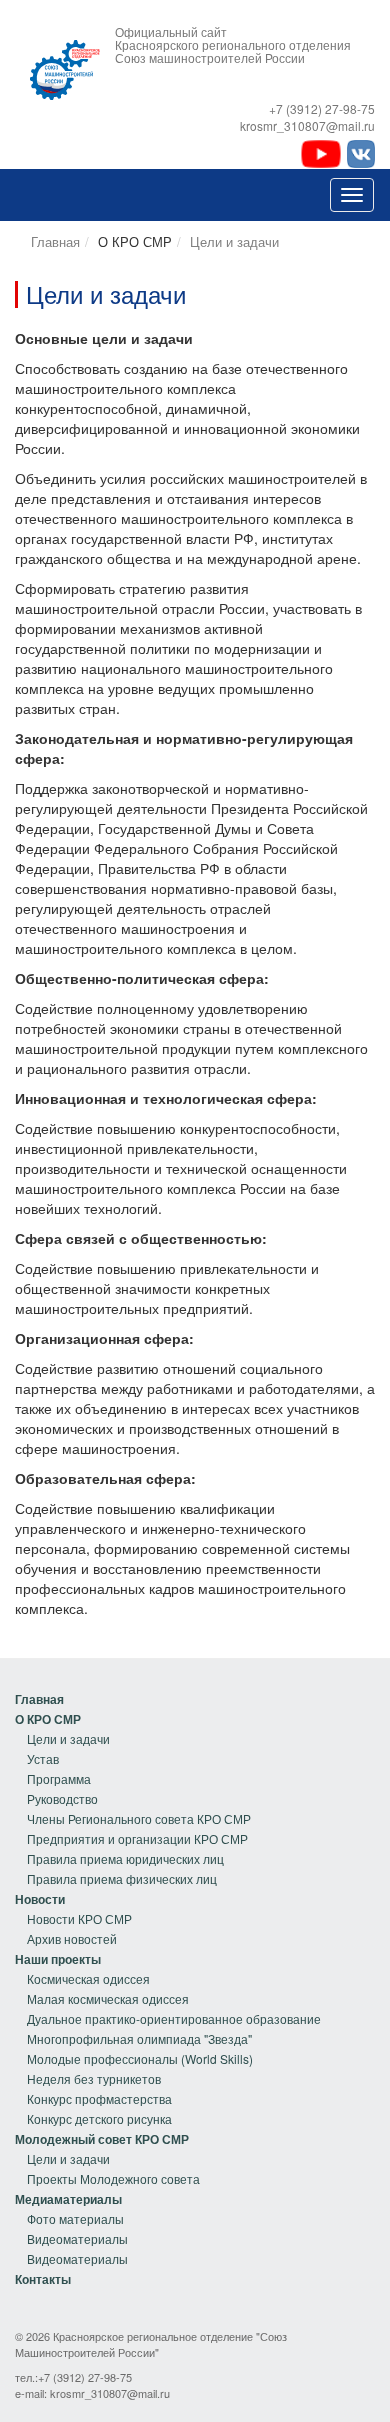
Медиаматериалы (68, 2199)
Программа (59, 1778)
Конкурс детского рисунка (99, 2118)
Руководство (62, 1798)
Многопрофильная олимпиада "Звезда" (139, 2038)
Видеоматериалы (77, 2238)
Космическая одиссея (88, 1978)
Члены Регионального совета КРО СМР (139, 1818)
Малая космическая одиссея (108, 1998)
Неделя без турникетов (94, 2078)
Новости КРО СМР (79, 1918)
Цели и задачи (234, 241)
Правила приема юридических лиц (125, 1858)
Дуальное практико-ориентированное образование (174, 2018)
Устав (43, 1758)
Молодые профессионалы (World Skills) (140, 2058)
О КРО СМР (48, 1719)
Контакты (43, 2279)
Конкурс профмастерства (99, 2098)
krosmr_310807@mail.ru (110, 2393)
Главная (55, 241)
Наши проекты (58, 1959)
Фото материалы (75, 2218)
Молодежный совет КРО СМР (102, 2139)
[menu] (133, 1789)
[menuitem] (133, 1699)
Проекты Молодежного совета (113, 2178)
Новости (40, 1899)
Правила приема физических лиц (122, 1878)
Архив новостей (72, 1938)
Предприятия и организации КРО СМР (137, 1838)
